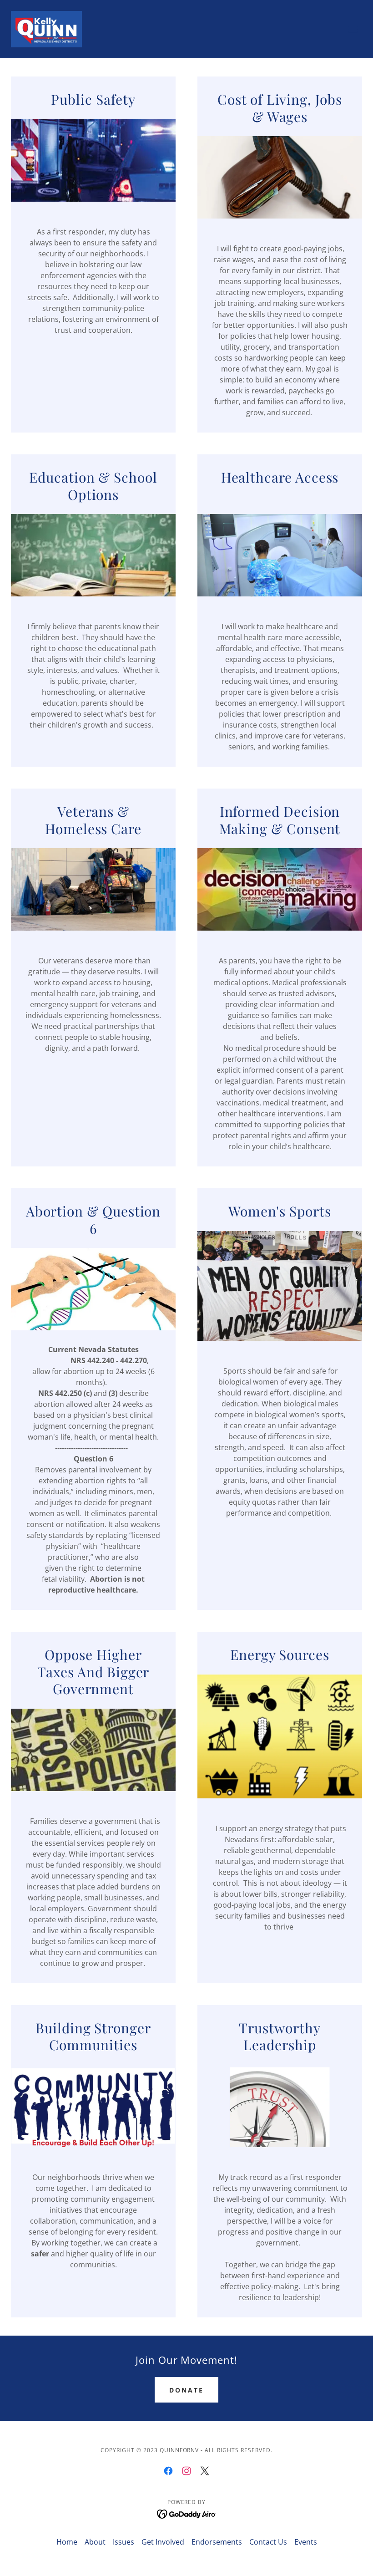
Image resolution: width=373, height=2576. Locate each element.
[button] (353, 29)
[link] (46, 29)
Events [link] (306, 2542)
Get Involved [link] (163, 2542)
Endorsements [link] (217, 2542)
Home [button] (67, 2542)
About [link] (95, 2542)
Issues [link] (123, 2542)
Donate (186, 2390)
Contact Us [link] (268, 2542)
